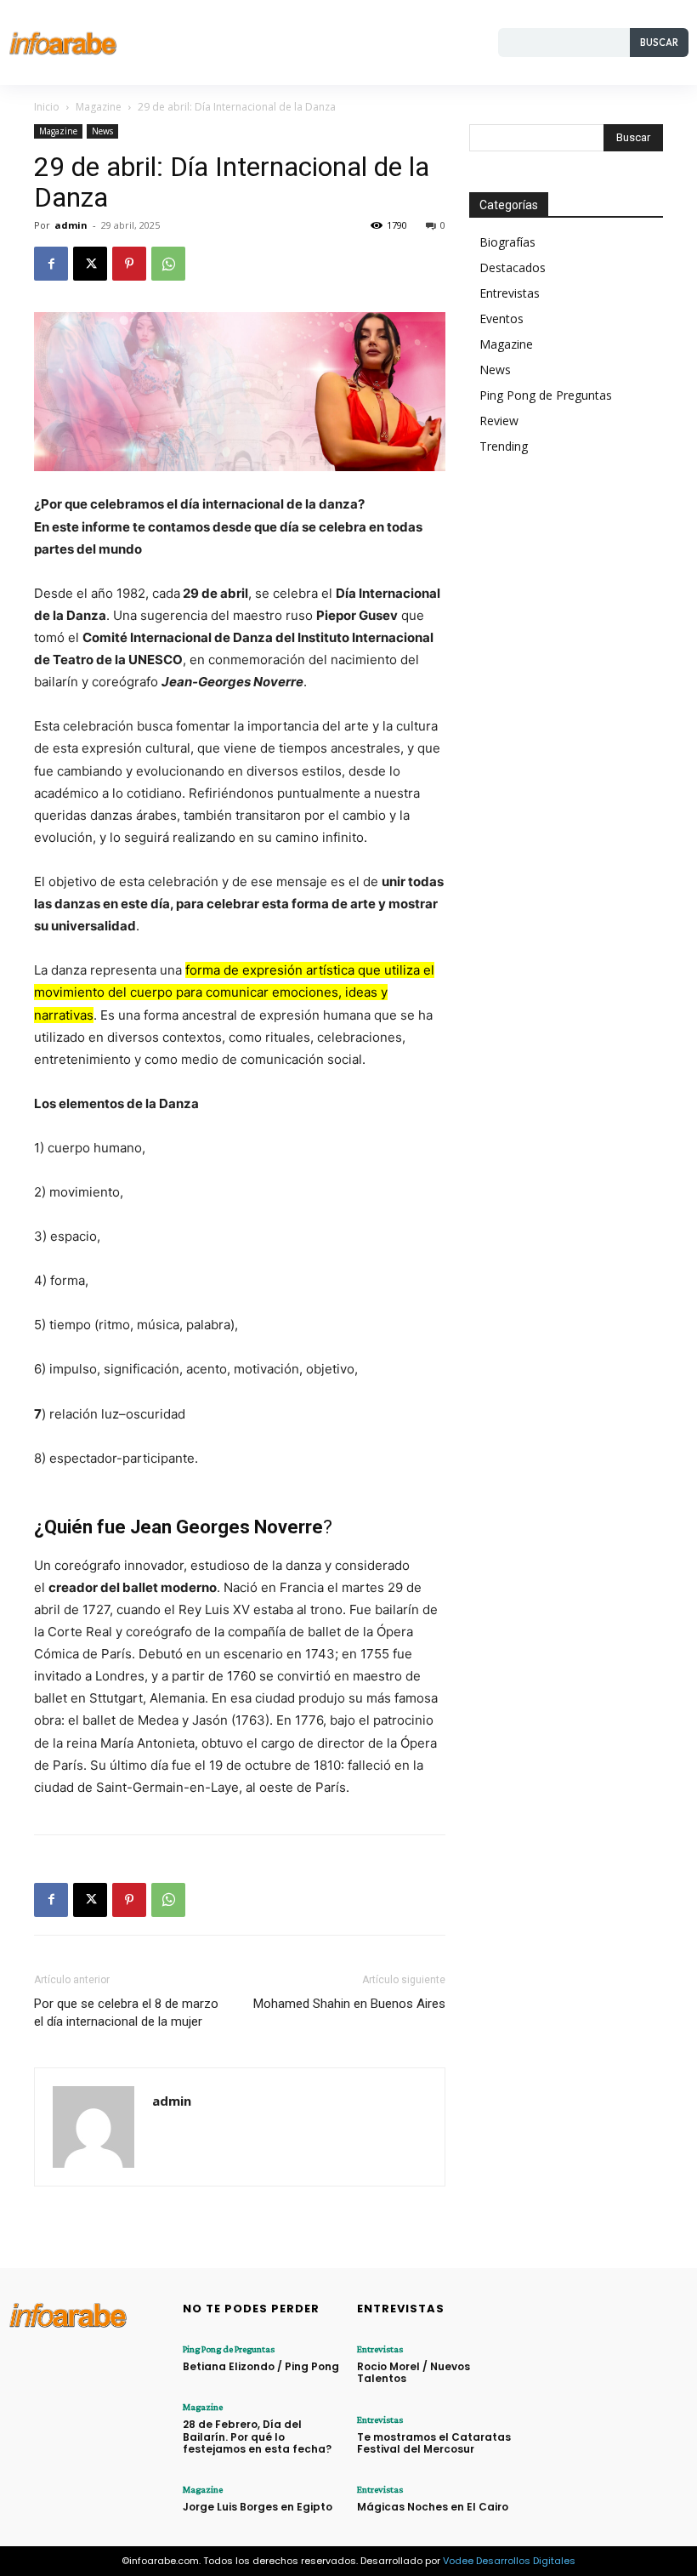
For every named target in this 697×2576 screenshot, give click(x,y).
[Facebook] (51, 264)
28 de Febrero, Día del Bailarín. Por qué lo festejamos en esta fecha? (257, 2437)
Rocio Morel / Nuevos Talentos (414, 2372)
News (102, 131)
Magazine (99, 107)
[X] (90, 264)
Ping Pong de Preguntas (546, 395)
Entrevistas (510, 293)
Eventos (501, 318)
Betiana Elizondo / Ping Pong (261, 2366)
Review (499, 421)
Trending (504, 446)
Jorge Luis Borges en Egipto (258, 2507)
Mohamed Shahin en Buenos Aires (349, 2004)
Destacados (513, 267)
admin (71, 225)
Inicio (47, 107)
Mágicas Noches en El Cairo (433, 2507)
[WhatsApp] (168, 264)
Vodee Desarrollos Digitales (509, 2561)
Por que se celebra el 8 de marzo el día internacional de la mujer (126, 2013)
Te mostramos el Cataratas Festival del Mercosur (434, 2443)
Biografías (507, 242)
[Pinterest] (129, 264)
